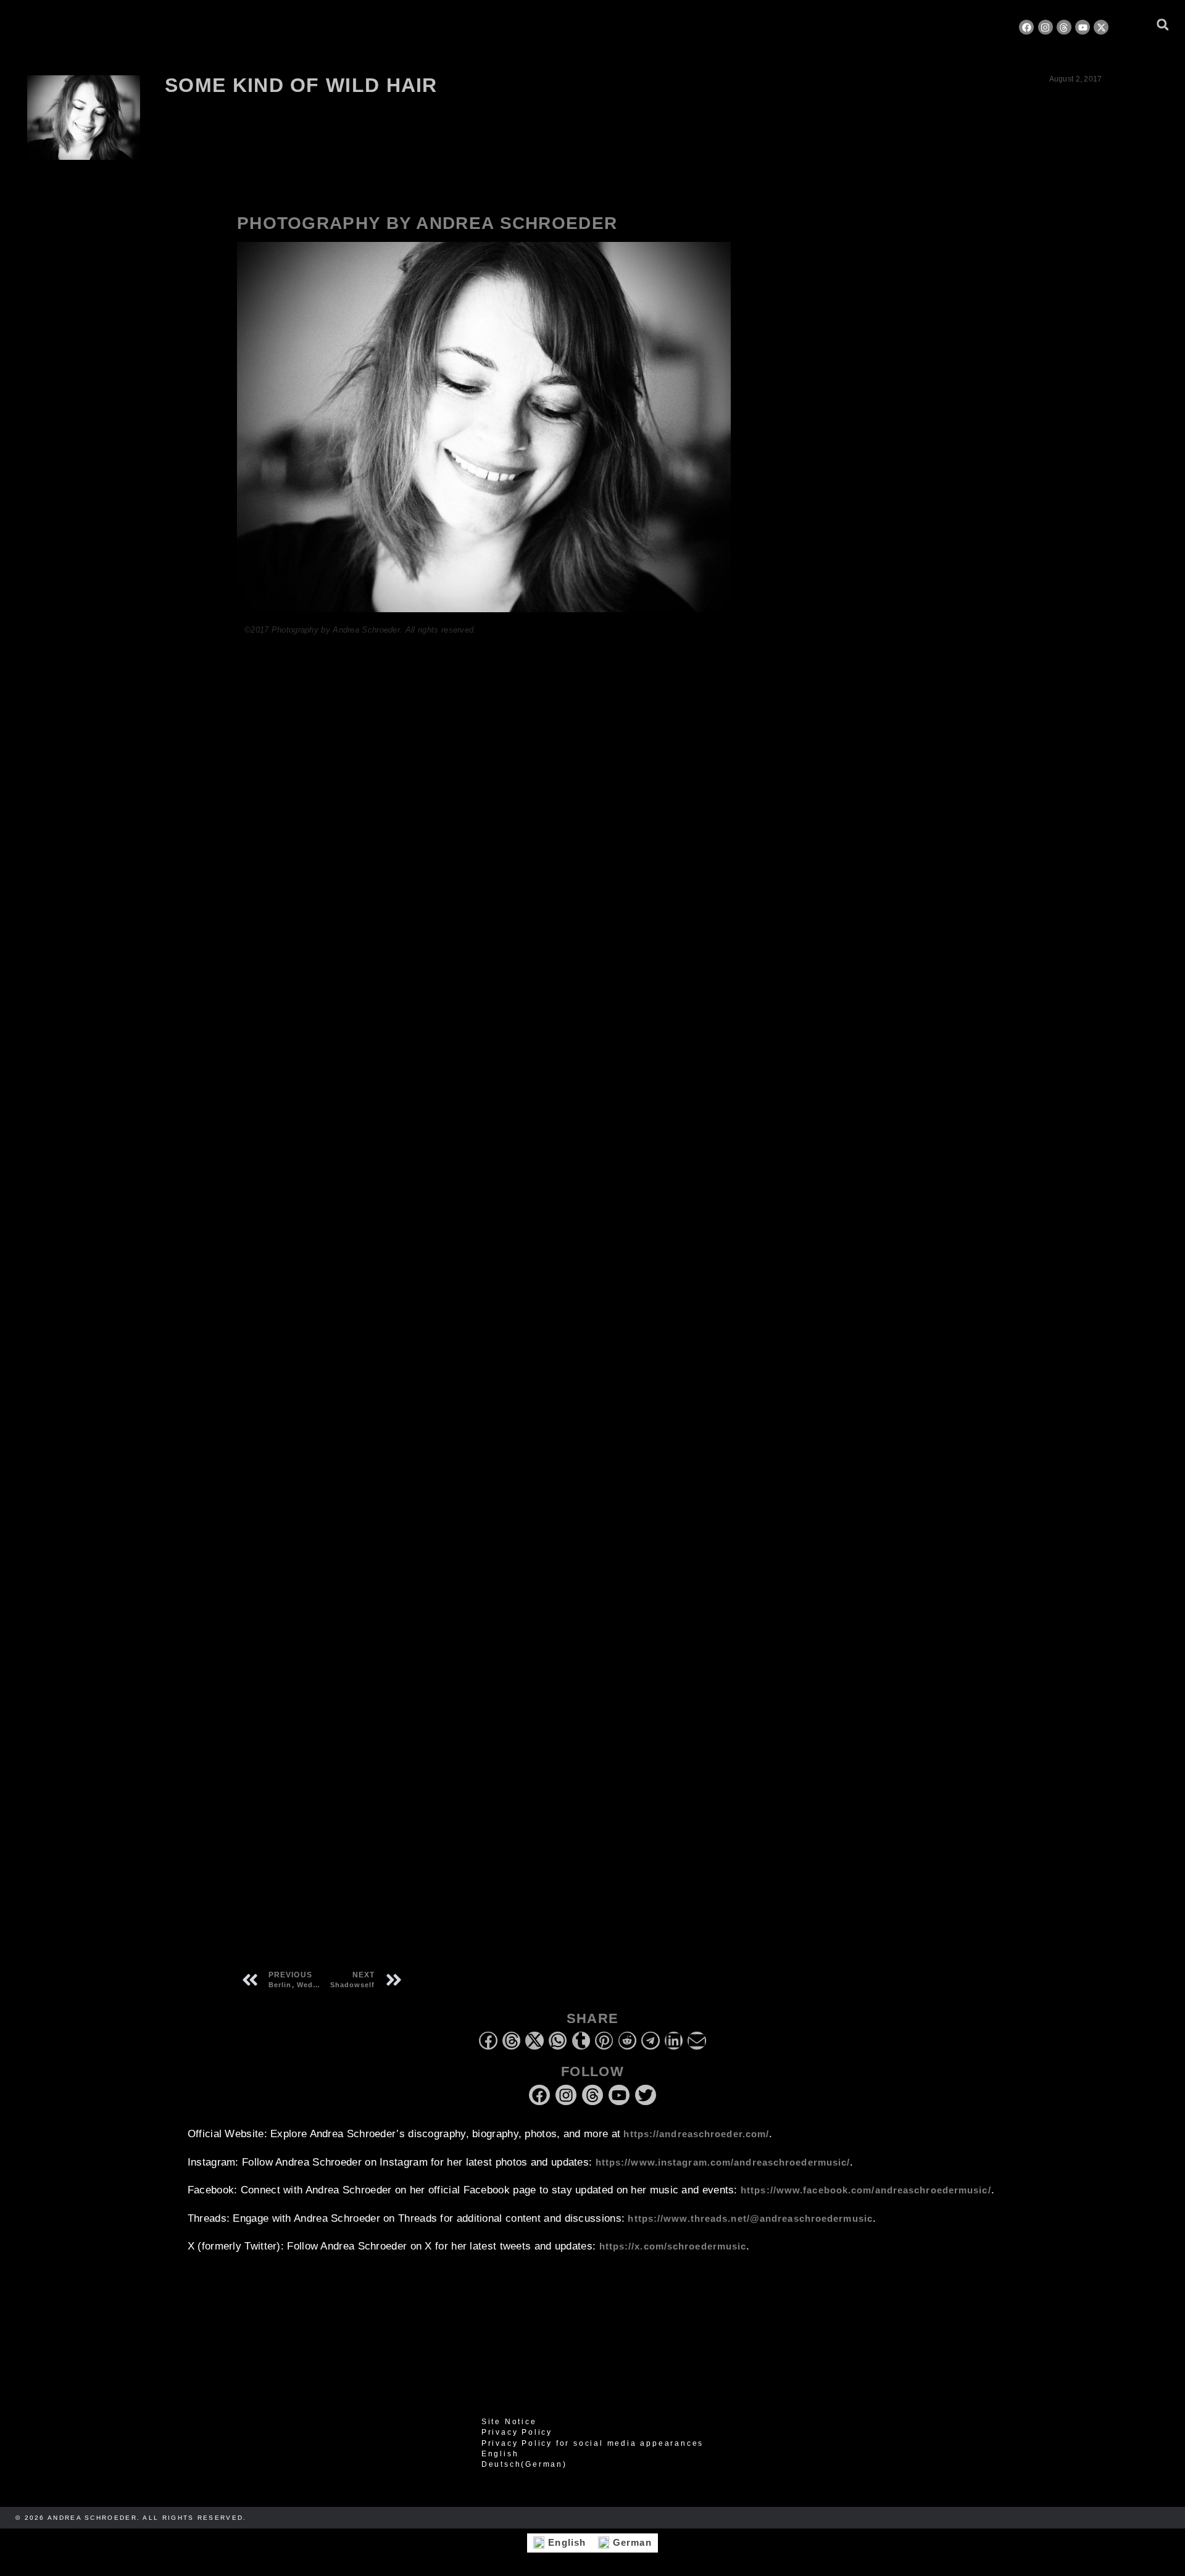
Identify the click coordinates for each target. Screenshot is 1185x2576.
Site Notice (509, 2422)
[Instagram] (1046, 27)
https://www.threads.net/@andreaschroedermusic (750, 2218)
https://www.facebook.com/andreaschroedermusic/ (866, 2190)
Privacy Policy (517, 2432)
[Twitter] (646, 2095)
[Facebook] (1026, 27)
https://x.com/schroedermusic (673, 2246)
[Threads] (1064, 27)
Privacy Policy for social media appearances (592, 2443)
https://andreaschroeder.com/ (696, 2134)
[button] (1162, 24)
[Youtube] (1083, 27)
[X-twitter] (1101, 27)
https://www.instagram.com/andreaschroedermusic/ (723, 2162)
